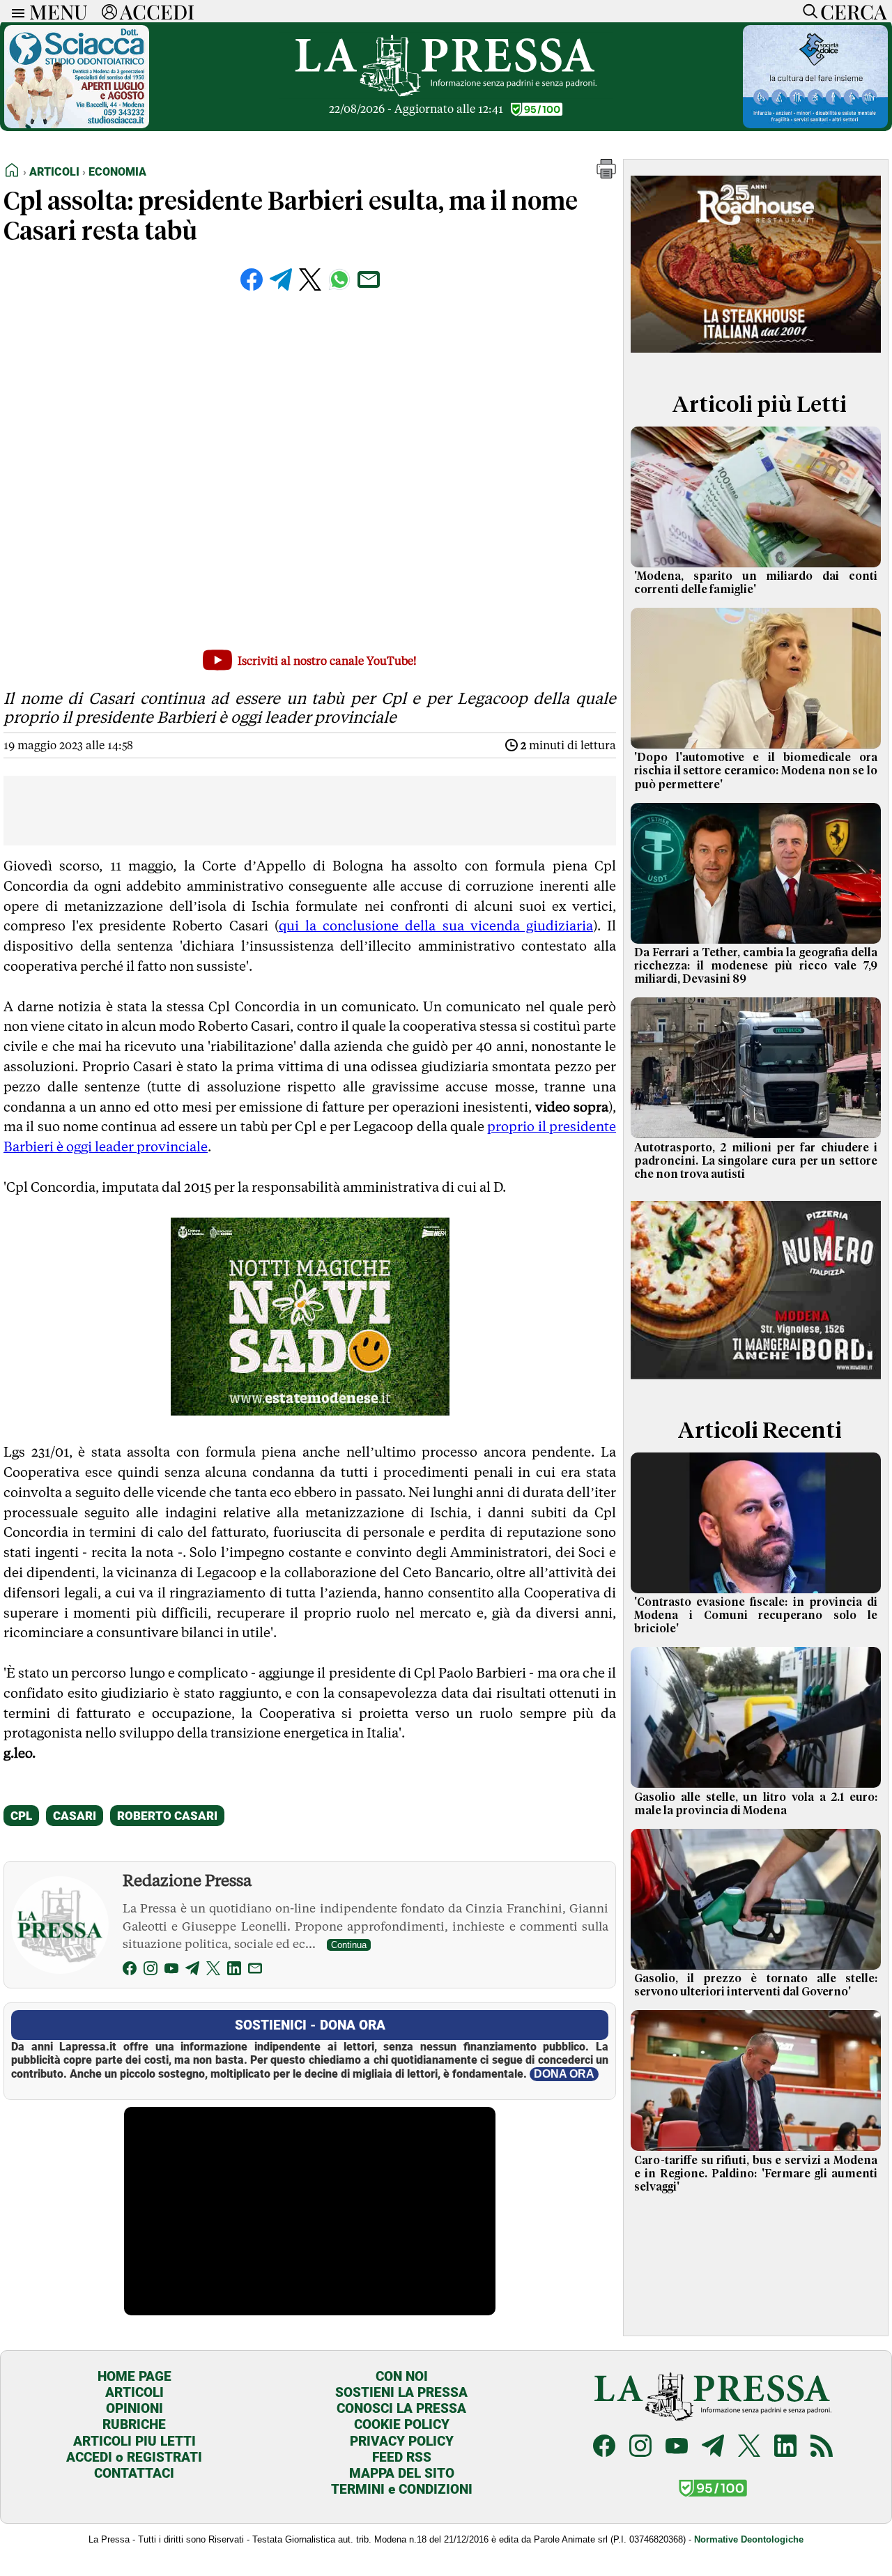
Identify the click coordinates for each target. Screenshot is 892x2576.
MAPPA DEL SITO (402, 2473)
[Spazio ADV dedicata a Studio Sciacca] (77, 124)
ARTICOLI (134, 2392)
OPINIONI (134, 2408)
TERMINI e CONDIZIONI (402, 2489)
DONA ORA (564, 2074)
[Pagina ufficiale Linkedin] (785, 2447)
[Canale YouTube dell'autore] (171, 1971)
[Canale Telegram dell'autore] (192, 1971)
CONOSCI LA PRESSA (401, 2408)
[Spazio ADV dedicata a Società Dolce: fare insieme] (815, 124)
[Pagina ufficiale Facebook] (604, 2447)
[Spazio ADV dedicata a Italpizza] (756, 1384)
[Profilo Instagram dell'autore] (151, 1971)
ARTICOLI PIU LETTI (134, 2441)
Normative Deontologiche (749, 2539)
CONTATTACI (134, 2473)
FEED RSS (402, 2457)
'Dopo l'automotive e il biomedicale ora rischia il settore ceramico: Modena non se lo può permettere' (756, 771)
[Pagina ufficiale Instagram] (640, 2447)
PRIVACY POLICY (402, 2441)
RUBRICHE (134, 2424)
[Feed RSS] (822, 2447)
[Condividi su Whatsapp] (339, 279)
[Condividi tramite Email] (369, 279)
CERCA (853, 11)
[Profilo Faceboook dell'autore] (130, 1971)
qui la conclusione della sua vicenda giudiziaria (436, 926)
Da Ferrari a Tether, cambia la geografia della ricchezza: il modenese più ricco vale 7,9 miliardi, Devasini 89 (756, 966)
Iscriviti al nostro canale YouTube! (327, 661)
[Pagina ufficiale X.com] (749, 2447)
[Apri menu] (15, 11)
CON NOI (402, 2376)
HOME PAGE (134, 2376)
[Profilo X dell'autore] (213, 1971)
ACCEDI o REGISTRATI (134, 2457)
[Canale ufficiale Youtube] (677, 2447)
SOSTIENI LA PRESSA (401, 2392)
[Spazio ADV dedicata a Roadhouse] (756, 358)
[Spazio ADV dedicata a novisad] (310, 1411)
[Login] (109, 11)
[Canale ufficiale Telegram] (713, 2447)
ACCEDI (157, 11)
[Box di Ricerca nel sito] (807, 11)
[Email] (255, 1971)
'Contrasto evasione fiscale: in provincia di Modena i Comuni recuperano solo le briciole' (756, 1616)
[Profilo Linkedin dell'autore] (234, 1971)
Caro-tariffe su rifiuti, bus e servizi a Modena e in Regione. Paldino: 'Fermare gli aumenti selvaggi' (756, 2174)
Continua (349, 1945)
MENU (59, 11)
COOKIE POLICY (402, 2424)
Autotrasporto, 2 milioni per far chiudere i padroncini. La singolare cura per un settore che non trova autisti (756, 1161)
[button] (606, 175)
